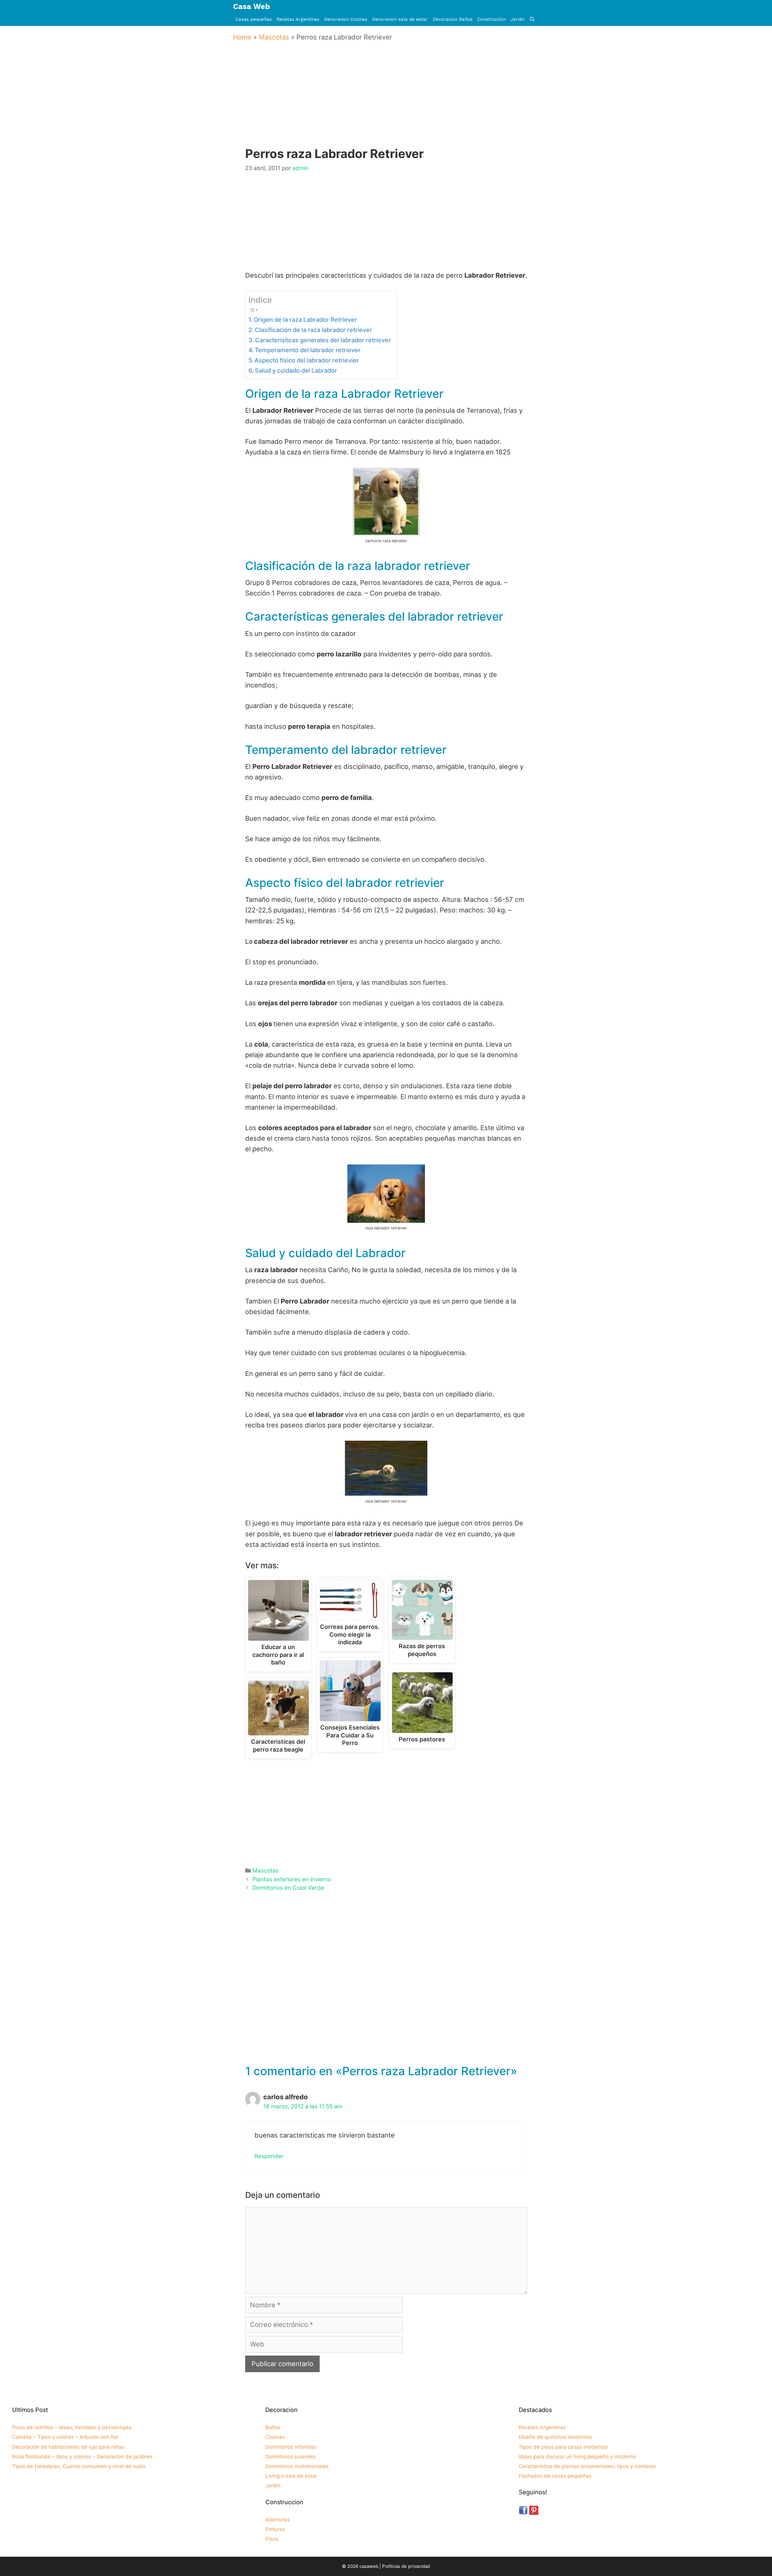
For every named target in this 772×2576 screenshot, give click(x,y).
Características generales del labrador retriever (323, 340)
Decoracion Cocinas (346, 19)
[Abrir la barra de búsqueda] (532, 19)
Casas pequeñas (254, 19)
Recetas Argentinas (298, 19)
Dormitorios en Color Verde (288, 1888)
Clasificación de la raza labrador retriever (313, 330)
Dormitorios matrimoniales (297, 2466)
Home (242, 37)
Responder (269, 2156)
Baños (273, 2427)
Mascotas (274, 37)
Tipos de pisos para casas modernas (563, 2447)
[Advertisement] (388, 103)
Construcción (492, 19)
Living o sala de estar (291, 2476)
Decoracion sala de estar (400, 19)
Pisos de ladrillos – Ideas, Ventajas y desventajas (72, 2427)
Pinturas (275, 2529)
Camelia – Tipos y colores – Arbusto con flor (65, 2437)
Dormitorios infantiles (291, 2447)
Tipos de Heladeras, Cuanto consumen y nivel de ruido (79, 2466)
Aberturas (278, 2520)
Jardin (517, 19)
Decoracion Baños (453, 19)
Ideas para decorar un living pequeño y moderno (577, 2457)
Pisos (272, 2539)
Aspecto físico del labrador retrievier (307, 360)
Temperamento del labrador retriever (308, 350)
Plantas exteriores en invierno (292, 1879)
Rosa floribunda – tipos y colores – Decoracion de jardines (82, 2457)
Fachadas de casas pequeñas (555, 2476)
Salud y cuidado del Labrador (296, 371)
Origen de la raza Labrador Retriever (305, 320)
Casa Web (252, 6)
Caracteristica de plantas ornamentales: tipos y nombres (587, 2466)
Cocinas (275, 2437)
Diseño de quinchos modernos (555, 2437)
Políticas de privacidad (406, 2566)
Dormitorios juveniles (291, 2457)
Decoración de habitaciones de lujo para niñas (68, 2447)
